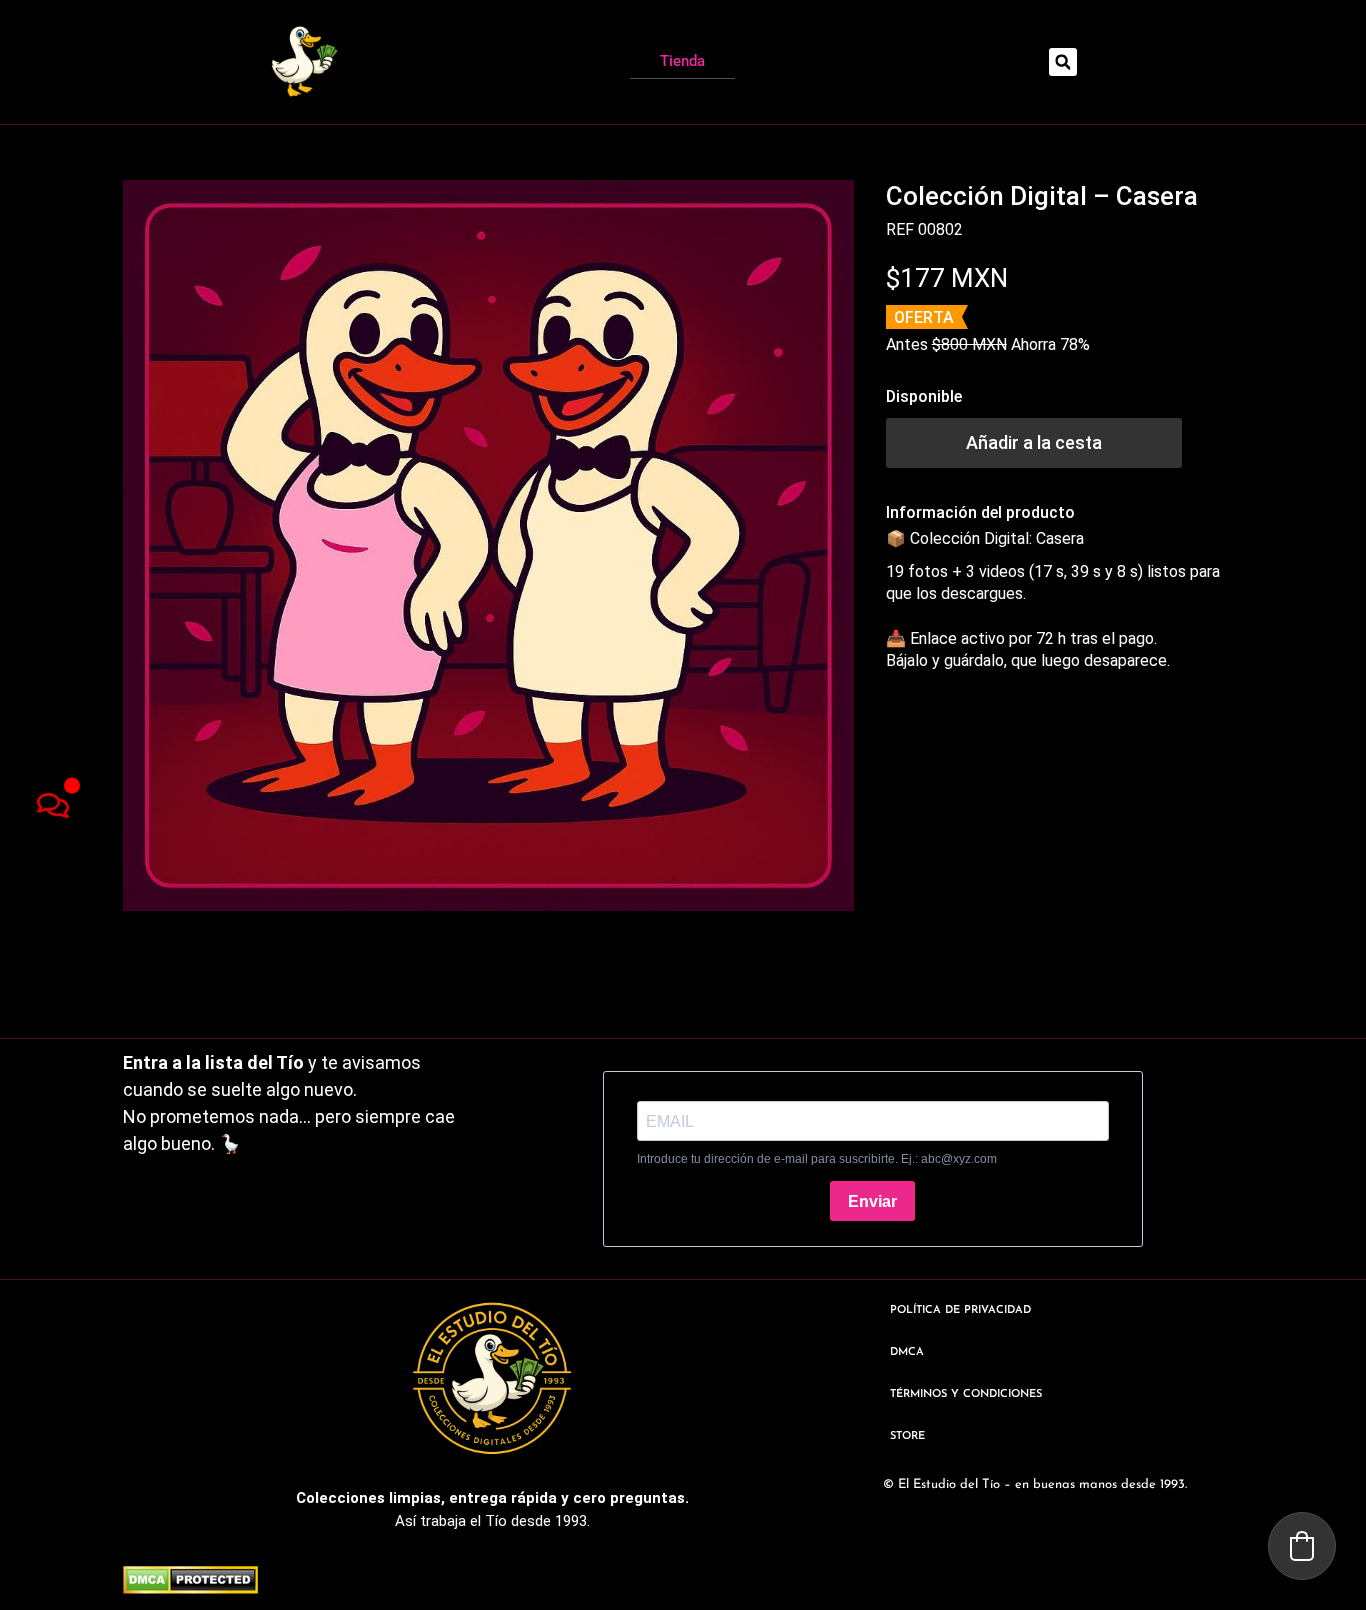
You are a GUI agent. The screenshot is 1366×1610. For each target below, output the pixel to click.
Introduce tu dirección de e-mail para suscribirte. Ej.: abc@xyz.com (817, 1159)
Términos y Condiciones (966, 1394)
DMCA (907, 1352)
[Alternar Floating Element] (52, 805)
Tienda (682, 61)
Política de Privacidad (960, 1310)
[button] (1063, 62)
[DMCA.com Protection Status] (190, 1588)
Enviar (872, 1201)
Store (907, 1436)
